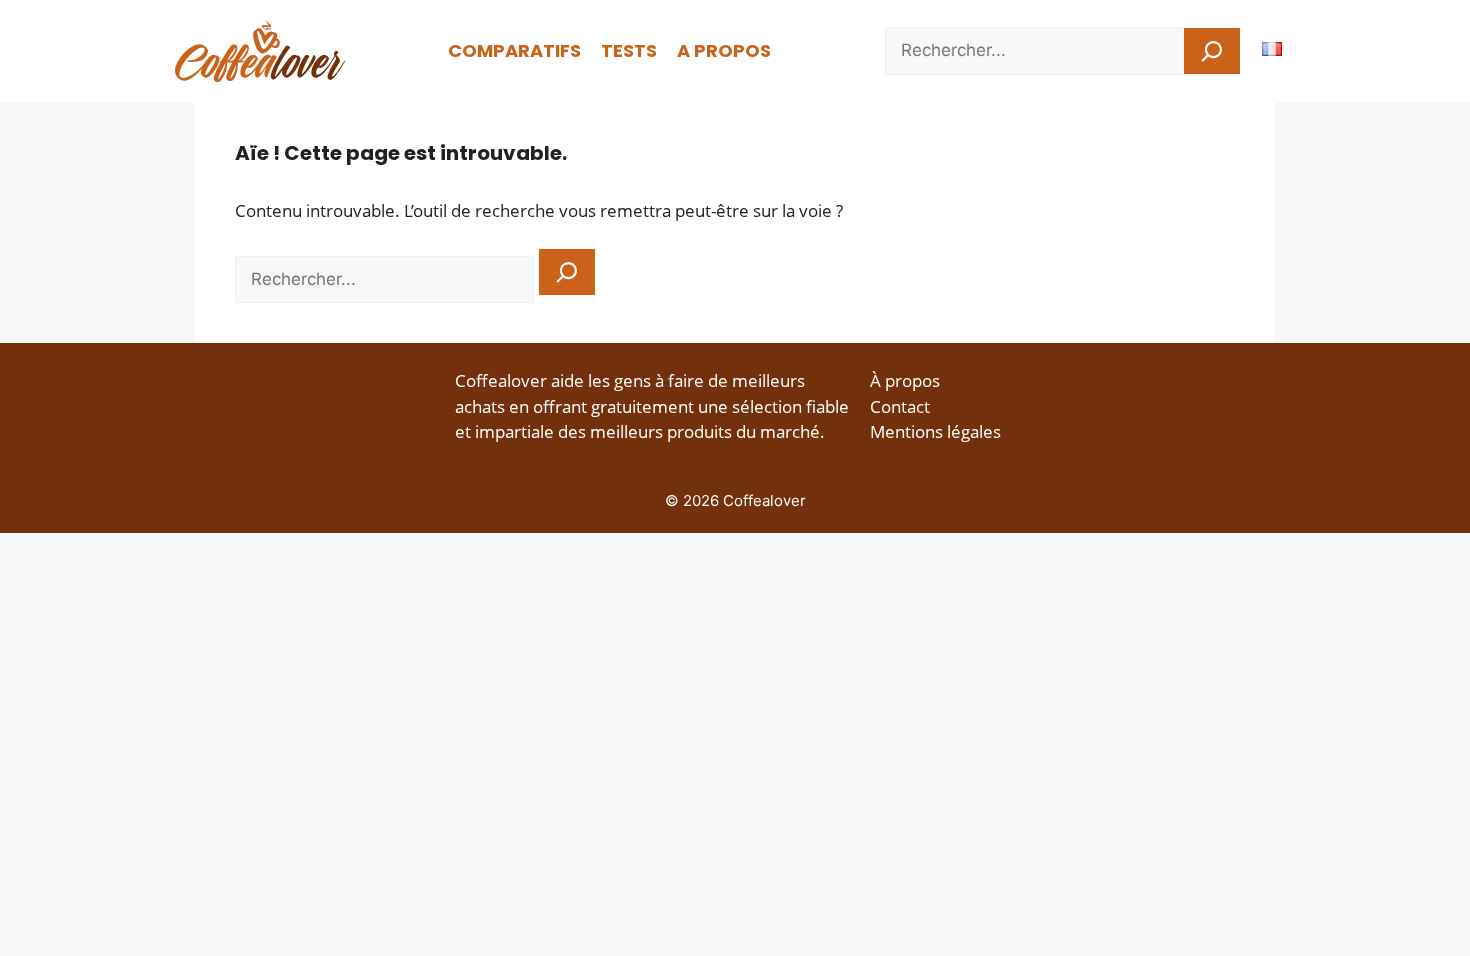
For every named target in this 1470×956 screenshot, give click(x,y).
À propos (905, 380)
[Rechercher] (1212, 51)
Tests (629, 50)
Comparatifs (514, 50)
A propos (724, 50)
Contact (900, 406)
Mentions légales (935, 431)
